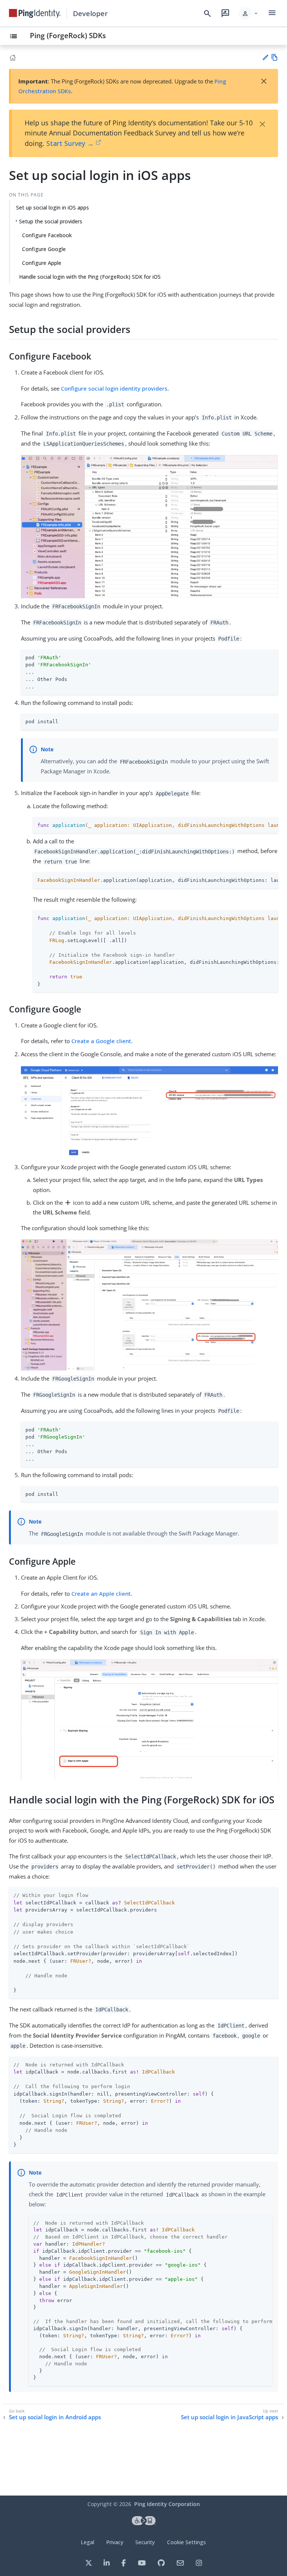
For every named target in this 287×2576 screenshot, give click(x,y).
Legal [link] (87, 2542)
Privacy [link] (115, 2542)
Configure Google (44, 249)
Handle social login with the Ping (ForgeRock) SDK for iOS (90, 277)
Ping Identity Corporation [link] (167, 2504)
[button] (249, 13)
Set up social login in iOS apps (53, 207)
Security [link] (145, 2542)
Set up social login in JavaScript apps (229, 2417)
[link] (35, 13)
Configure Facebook (47, 235)
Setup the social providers (51, 221)
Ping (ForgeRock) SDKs (68, 35)
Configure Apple (42, 263)
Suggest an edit (265, 57)
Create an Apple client (101, 1593)
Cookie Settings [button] (186, 2542)
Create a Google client (101, 1041)
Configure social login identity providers (114, 388)
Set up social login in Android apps (55, 2417)
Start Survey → (70, 143)
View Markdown (274, 57)
